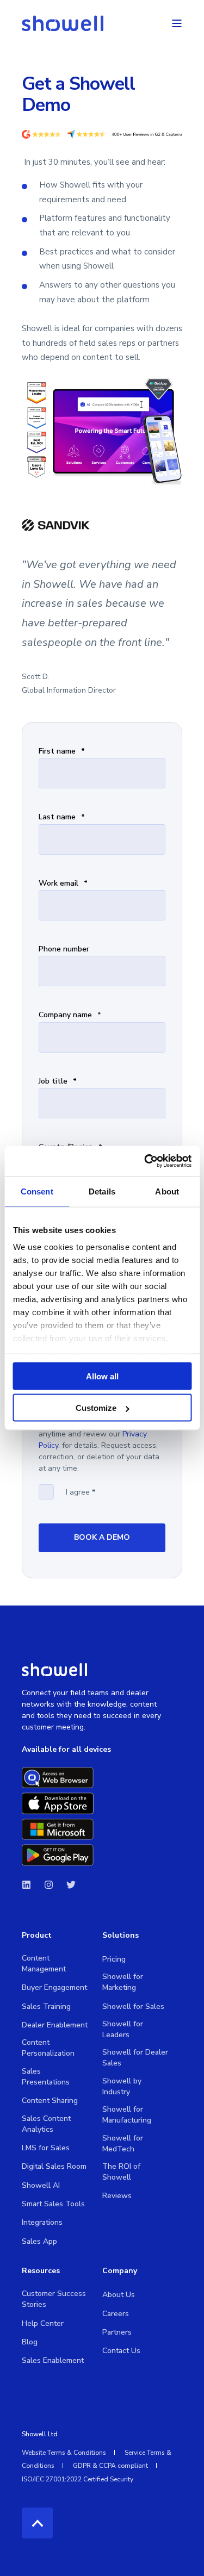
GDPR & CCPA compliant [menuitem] (110, 2466)
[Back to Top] (37, 2523)
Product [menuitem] (37, 1936)
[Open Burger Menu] (177, 23)
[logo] (54, 1669)
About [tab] (167, 1191)
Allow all (102, 1376)
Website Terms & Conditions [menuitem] (64, 2453)
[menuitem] (55, 1964)
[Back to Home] (63, 23)
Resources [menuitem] (41, 2272)
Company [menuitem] (120, 2272)
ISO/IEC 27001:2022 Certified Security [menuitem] (78, 2479)
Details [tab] (102, 1191)
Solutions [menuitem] (120, 1936)
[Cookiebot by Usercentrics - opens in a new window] (145, 1161)
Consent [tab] (37, 1191)
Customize (96, 1408)
